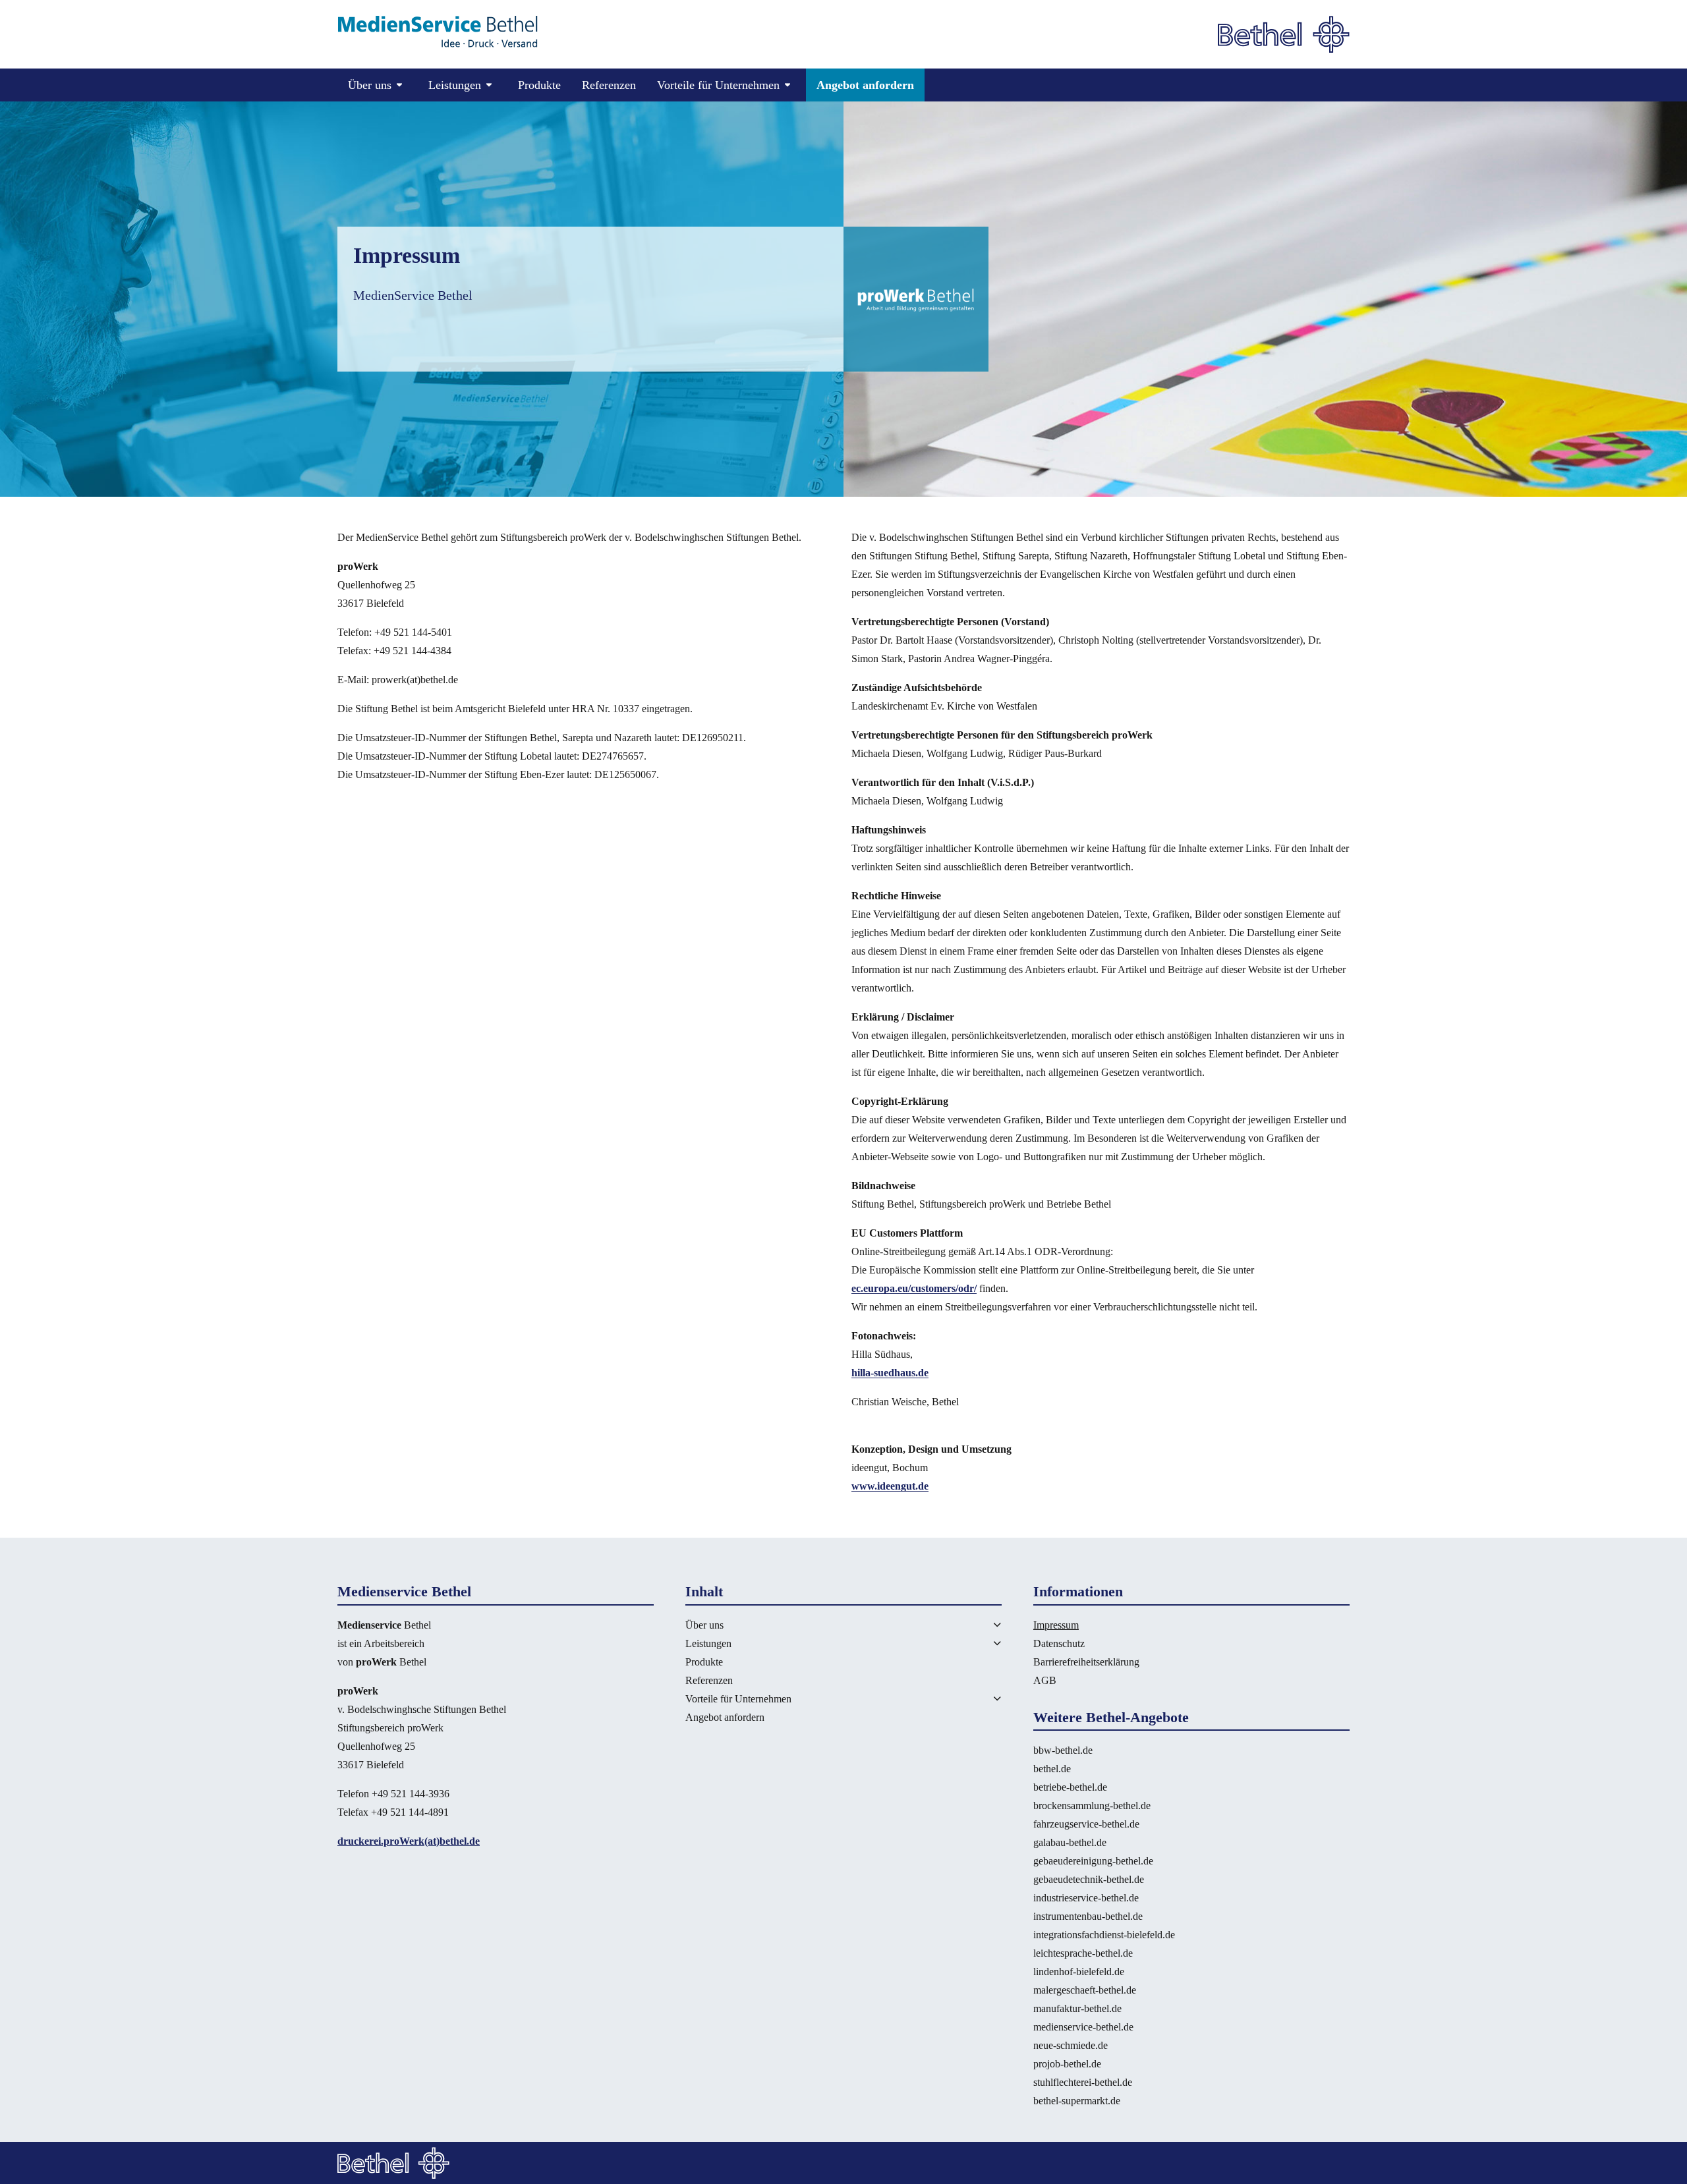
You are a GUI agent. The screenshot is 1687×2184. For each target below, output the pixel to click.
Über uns (704, 1625)
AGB (1045, 1680)
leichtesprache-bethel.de (1083, 1953)
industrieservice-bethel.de (1086, 1898)
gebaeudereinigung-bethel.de (1093, 1861)
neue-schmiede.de (1071, 2045)
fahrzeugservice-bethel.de (1086, 1824)
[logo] (438, 33)
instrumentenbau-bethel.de (1088, 1916)
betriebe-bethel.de (1070, 1787)
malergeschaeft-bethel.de (1085, 1990)
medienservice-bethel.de (1083, 2027)
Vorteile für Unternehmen (738, 1699)
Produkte (539, 85)
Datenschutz (1059, 1643)
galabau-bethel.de (1070, 1842)
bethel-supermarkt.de (1077, 2101)
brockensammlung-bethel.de (1092, 1806)
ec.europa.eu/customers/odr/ (914, 1288)
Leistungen (708, 1643)
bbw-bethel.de (1063, 1750)
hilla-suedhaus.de (890, 1373)
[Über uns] (982, 1624)
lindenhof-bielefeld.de (1079, 1972)
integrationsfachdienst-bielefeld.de (1104, 1935)
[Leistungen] (982, 1643)
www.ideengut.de (890, 1486)
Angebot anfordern (865, 85)
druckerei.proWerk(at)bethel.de (409, 1841)
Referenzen (609, 85)
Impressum (1056, 1625)
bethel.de (1052, 1769)
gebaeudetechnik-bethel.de (1089, 1879)
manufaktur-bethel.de (1077, 2008)
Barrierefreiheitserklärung (1086, 1662)
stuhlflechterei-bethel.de (1083, 2082)
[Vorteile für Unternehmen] (982, 1698)
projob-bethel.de (1067, 2064)
